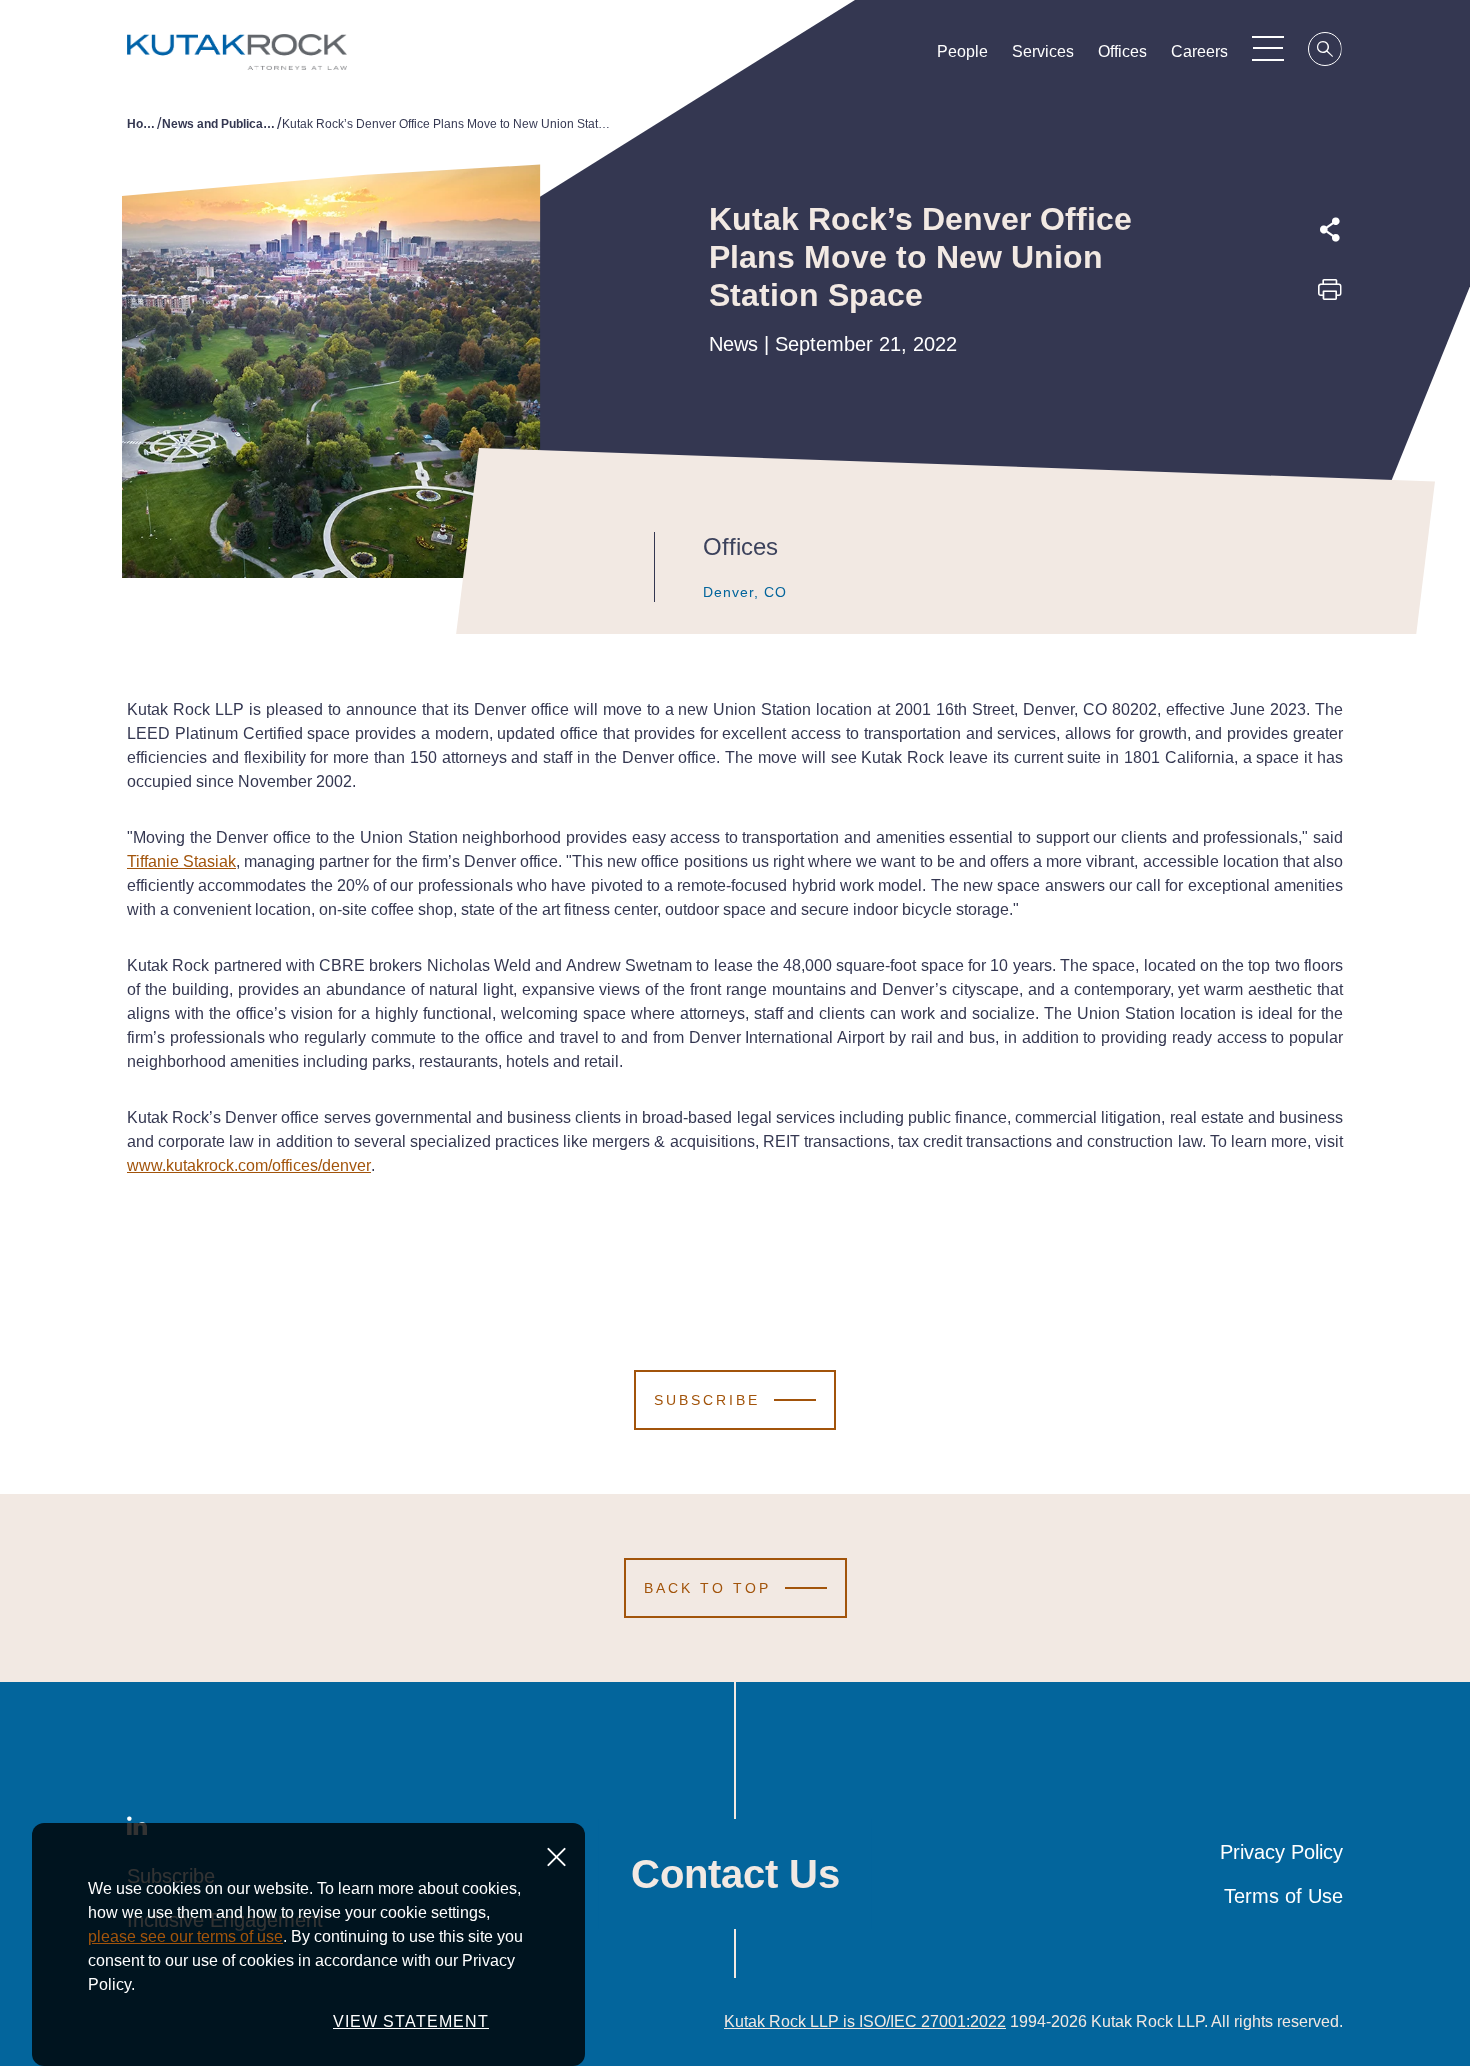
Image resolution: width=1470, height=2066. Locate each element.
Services (1043, 51)
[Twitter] (1330, 339)
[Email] (1330, 431)
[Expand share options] (1330, 230)
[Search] (1326, 52)
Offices (1122, 51)
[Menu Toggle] (1268, 48)
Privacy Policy (1281, 1852)
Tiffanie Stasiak (181, 861)
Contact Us (735, 1874)
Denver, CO (745, 592)
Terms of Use (1283, 1896)
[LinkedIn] (1330, 385)
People (962, 51)
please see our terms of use (185, 1936)
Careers (1199, 51)
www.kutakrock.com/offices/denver (249, 1165)
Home (142, 124)
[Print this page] (1330, 296)
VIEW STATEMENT (411, 2021)
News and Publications (219, 124)
